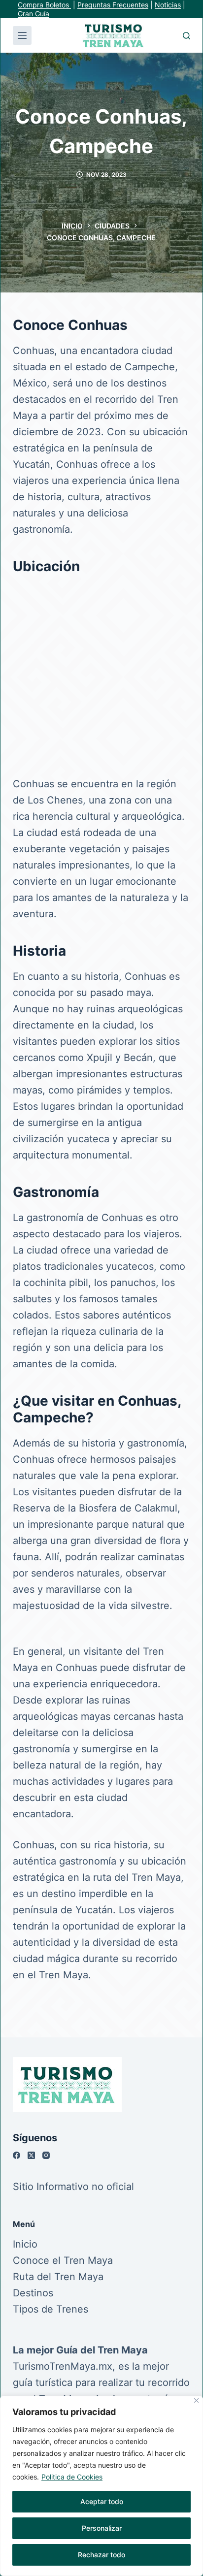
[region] (101, 2486)
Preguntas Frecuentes (113, 5)
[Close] (196, 2400)
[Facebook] (17, 2155)
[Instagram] (46, 2155)
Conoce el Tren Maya (63, 2260)
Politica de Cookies (72, 2477)
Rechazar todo (101, 2555)
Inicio (25, 2244)
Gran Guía (34, 14)
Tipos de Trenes (51, 2309)
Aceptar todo (102, 2501)
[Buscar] (186, 36)
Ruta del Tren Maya (58, 2277)
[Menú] (22, 35)
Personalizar (102, 2528)
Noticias (168, 5)
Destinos (33, 2293)
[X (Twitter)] (31, 2155)
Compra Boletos (44, 5)
